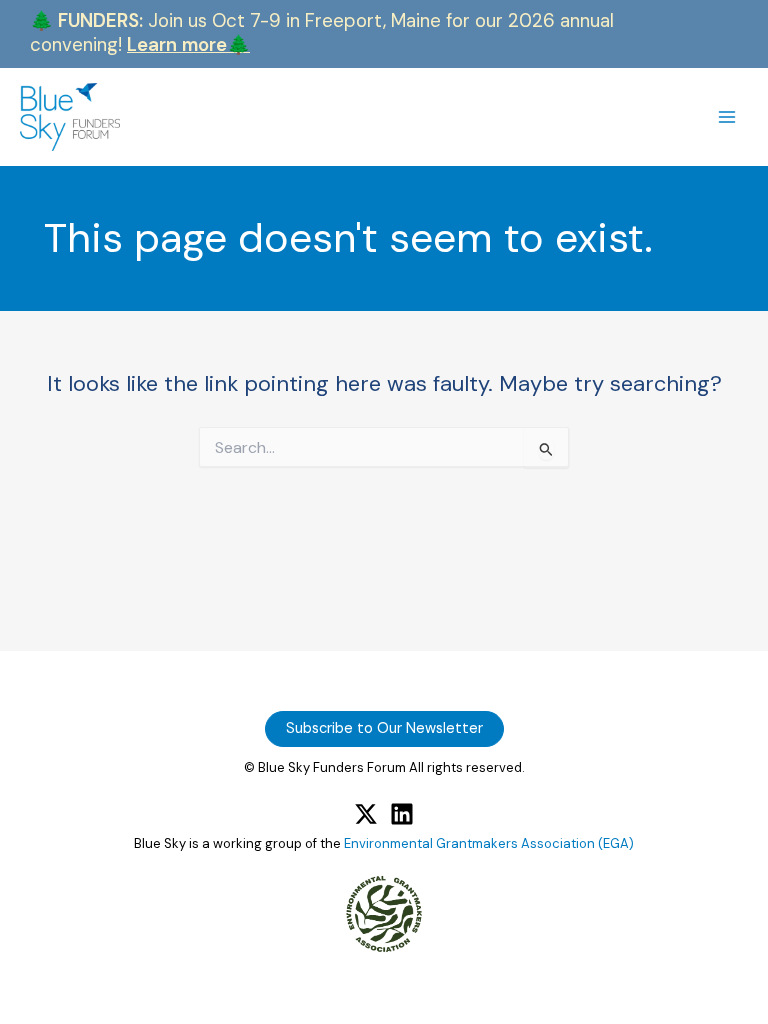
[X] (366, 814)
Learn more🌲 (188, 44)
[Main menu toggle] (727, 117)
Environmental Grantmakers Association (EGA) (489, 843)
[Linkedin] (402, 814)
